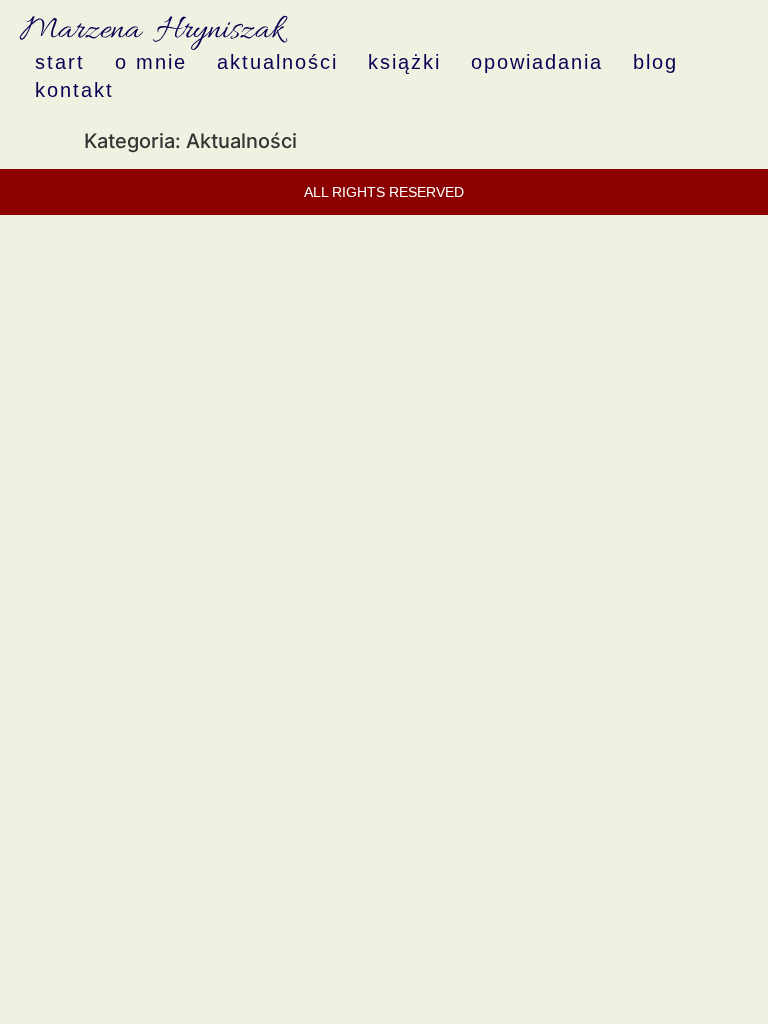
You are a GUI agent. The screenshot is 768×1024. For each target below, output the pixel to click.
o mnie (151, 62)
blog (655, 62)
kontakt (74, 90)
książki (404, 62)
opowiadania (537, 62)
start (60, 62)
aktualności (277, 62)
